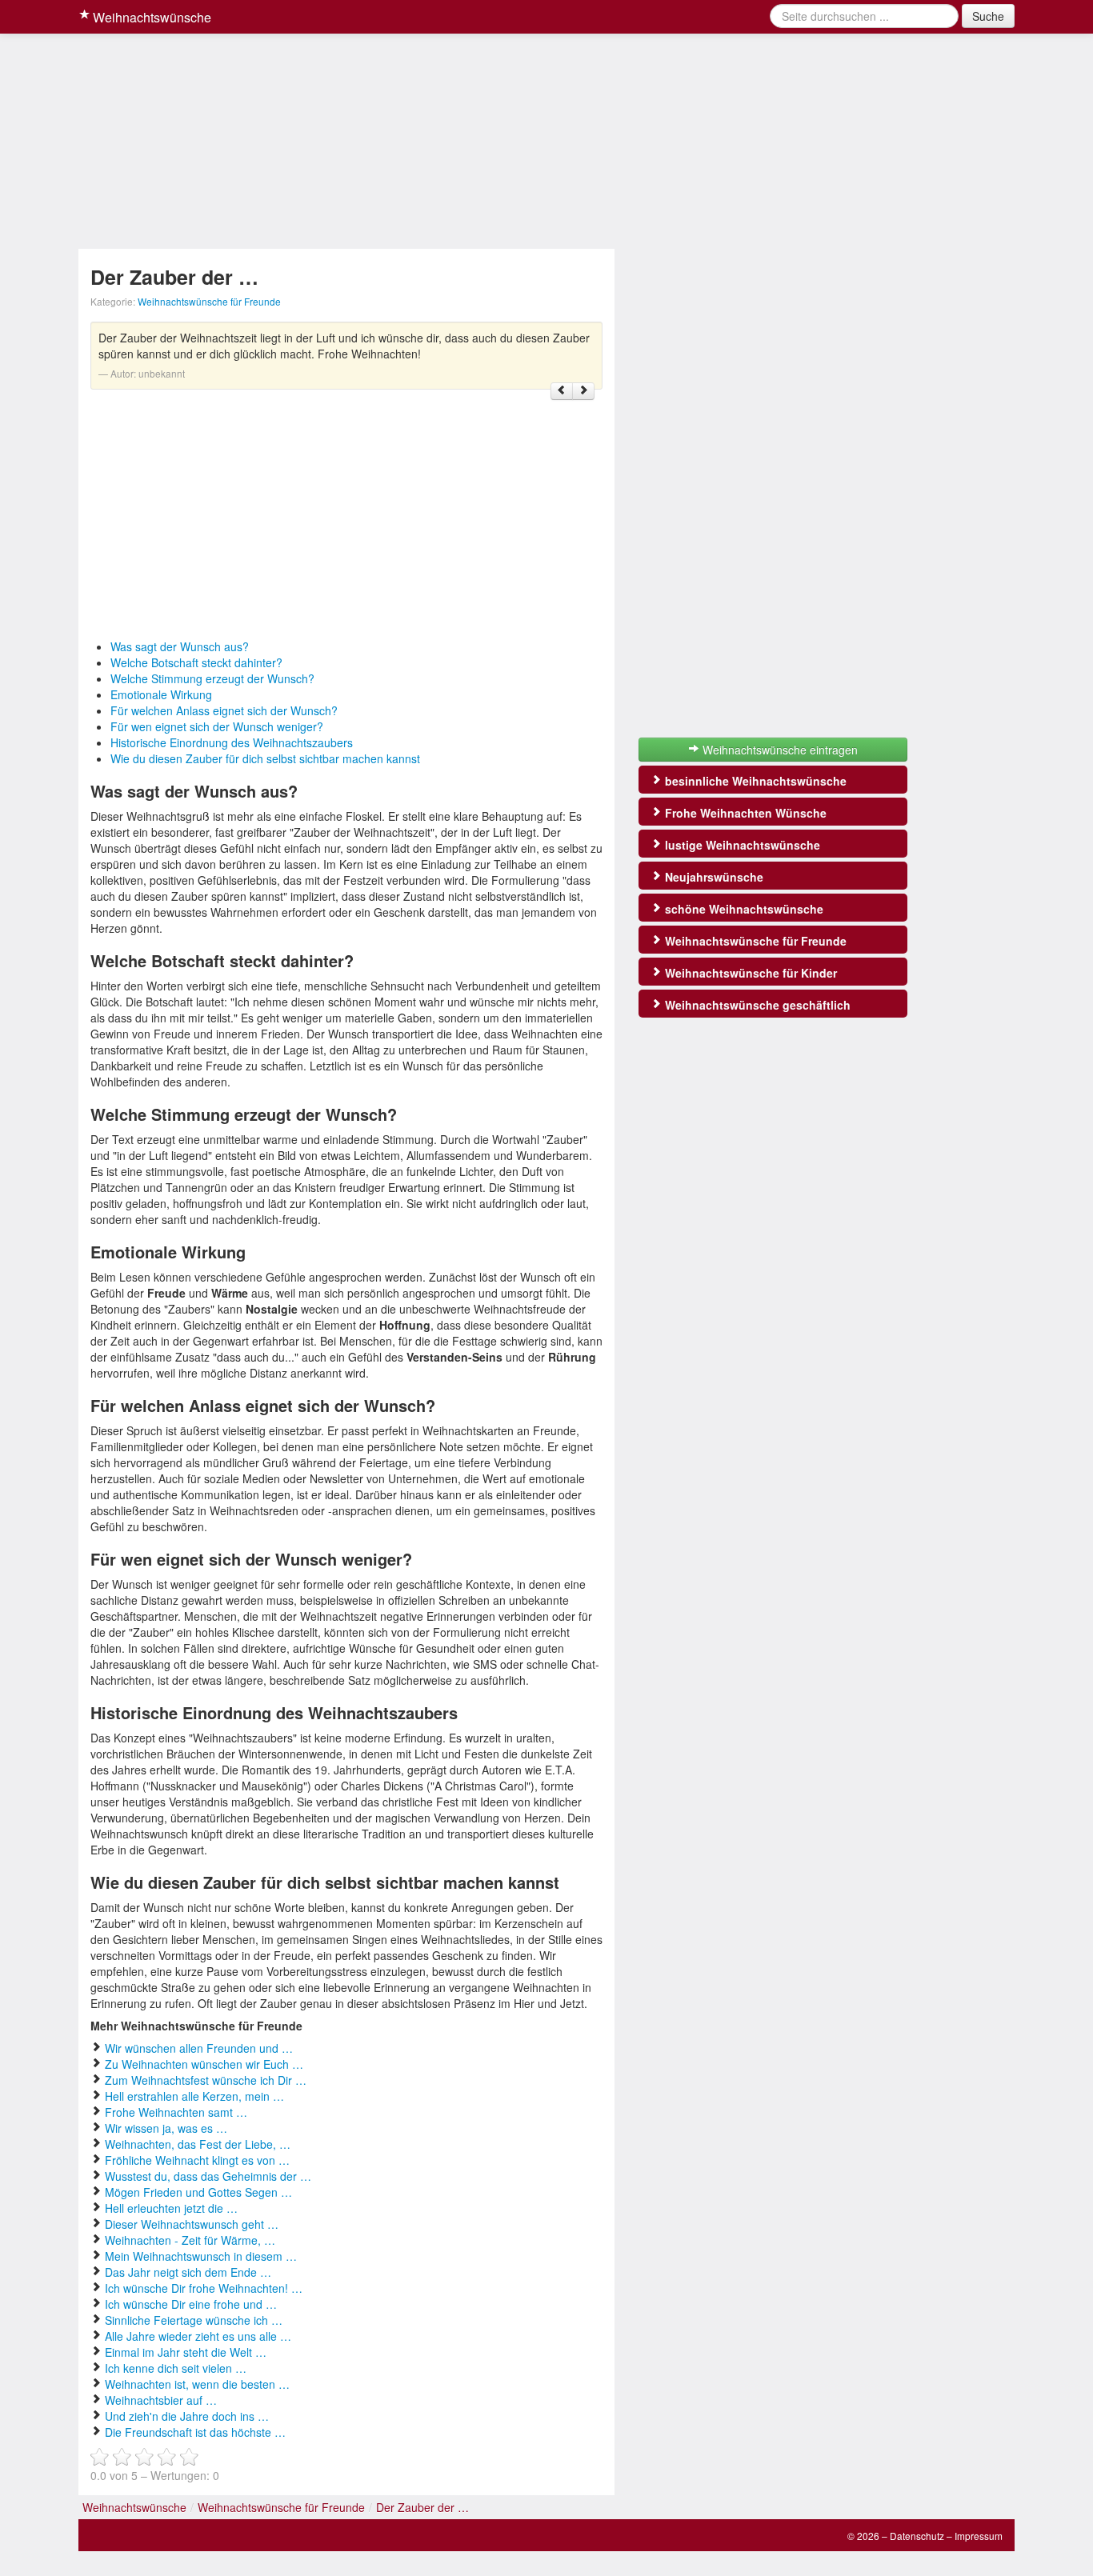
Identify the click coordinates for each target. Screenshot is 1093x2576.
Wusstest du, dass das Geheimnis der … (208, 2176)
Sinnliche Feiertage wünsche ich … (194, 2320)
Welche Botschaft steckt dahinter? (196, 662)
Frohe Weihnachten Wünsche (744, 813)
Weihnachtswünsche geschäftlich (756, 1005)
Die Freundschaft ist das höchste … (195, 2432)
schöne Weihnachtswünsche (743, 909)
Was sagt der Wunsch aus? (180, 646)
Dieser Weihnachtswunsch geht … (192, 2224)
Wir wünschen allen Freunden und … (199, 2048)
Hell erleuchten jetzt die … (171, 2208)
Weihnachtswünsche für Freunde (209, 301)
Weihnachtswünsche (150, 17)
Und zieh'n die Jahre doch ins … (187, 2416)
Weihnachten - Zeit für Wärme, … (190, 2240)
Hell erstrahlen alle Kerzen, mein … (194, 2096)
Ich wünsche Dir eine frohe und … (191, 2304)
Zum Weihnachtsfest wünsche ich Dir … (206, 2080)
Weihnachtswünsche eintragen (779, 750)
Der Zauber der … (422, 2507)
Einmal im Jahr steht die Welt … (186, 2352)
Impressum (979, 2536)
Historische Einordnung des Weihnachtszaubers (232, 742)
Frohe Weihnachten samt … (176, 2112)
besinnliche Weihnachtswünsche (754, 781)
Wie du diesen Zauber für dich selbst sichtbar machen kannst (265, 758)
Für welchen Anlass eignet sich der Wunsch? (224, 710)
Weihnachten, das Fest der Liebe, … (198, 2144)
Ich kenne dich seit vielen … (176, 2368)
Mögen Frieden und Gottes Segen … (198, 2192)
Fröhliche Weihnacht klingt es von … (197, 2160)
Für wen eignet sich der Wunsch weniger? (217, 726)
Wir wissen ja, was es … (166, 2128)
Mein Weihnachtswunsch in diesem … (201, 2256)
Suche (988, 16)
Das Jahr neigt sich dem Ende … (188, 2272)
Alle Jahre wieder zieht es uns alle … (198, 2336)
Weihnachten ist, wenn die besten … (197, 2384)
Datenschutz (917, 2536)
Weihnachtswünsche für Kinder (749, 973)
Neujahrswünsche (713, 877)
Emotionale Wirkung (161, 694)
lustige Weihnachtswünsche (741, 845)
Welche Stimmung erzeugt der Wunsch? (212, 678)
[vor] (583, 391)
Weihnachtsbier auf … (161, 2400)
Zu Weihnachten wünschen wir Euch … (204, 2064)
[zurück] (562, 391)
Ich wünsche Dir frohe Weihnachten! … (204, 2288)
